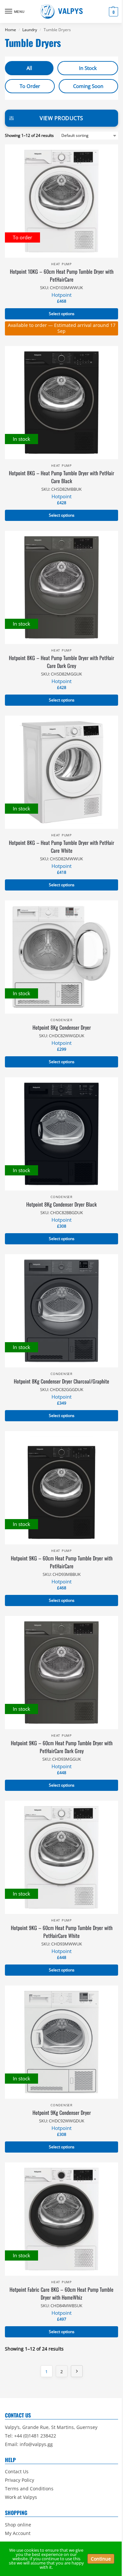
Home (10, 30)
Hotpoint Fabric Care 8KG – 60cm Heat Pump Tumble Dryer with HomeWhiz (61, 2293)
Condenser (61, 1020)
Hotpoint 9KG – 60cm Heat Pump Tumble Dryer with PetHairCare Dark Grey (62, 1747)
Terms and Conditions (29, 2489)
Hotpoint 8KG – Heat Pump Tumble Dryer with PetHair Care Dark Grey (61, 662)
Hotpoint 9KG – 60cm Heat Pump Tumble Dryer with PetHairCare (62, 1562)
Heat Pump (61, 264)
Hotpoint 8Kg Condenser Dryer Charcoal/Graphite (61, 1381)
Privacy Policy (20, 2480)
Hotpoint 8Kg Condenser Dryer (62, 1027)
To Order (30, 86)
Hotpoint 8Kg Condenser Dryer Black (61, 1204)
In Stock (88, 68)
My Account (18, 2533)
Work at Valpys (21, 2497)
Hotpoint (61, 295)
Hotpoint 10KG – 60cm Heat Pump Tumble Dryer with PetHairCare (62, 275)
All (29, 68)
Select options (62, 314)
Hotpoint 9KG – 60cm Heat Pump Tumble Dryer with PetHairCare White (62, 1932)
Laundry (30, 30)
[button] (113, 12)
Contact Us (17, 2471)
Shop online (18, 2525)
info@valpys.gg (36, 2444)
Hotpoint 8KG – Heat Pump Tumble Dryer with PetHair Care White (61, 847)
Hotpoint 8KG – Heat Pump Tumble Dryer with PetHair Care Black (61, 477)
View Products (61, 118)
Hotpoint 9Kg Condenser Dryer (62, 2113)
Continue (101, 2559)
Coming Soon (88, 86)
